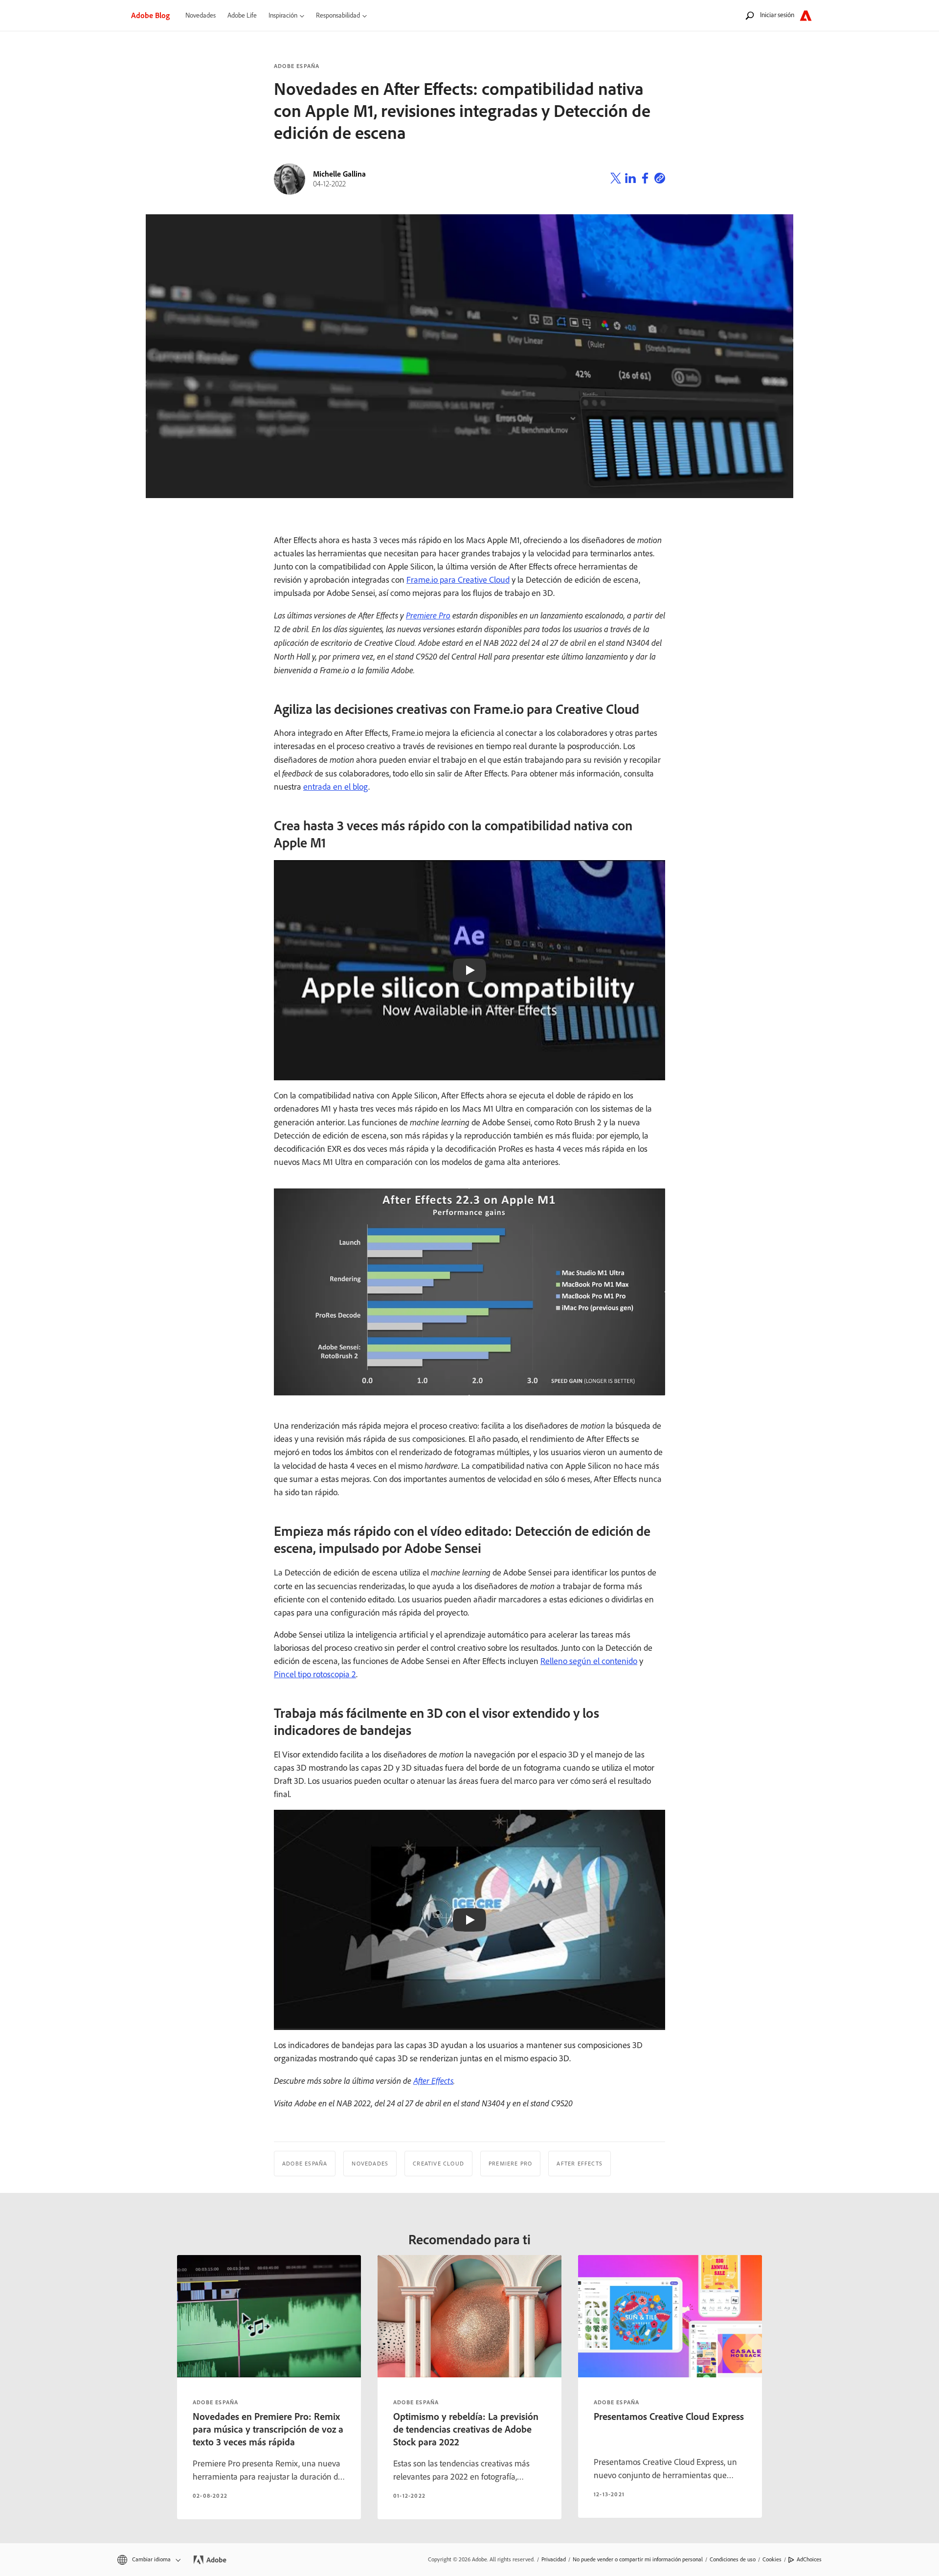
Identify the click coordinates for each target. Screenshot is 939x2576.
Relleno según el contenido (589, 1661)
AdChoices (809, 2559)
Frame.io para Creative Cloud (458, 580)
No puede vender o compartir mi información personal (638, 2559)
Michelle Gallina (339, 174)
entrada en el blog (336, 787)
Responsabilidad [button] (338, 15)
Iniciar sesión (777, 15)
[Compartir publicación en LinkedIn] (630, 180)
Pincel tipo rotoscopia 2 (315, 1674)
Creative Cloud (438, 2164)
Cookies (772, 2559)
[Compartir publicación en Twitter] (616, 180)
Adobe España (297, 66)
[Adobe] (806, 15)
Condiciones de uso (733, 2559)
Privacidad (554, 2559)
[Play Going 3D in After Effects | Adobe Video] (469, 1920)
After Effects (433, 2080)
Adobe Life (242, 15)
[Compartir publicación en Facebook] (645, 180)
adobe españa (215, 2402)
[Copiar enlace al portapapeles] (660, 180)
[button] (148, 2560)
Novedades (201, 15)
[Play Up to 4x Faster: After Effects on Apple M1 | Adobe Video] (469, 970)
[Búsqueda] (750, 15)
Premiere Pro (428, 615)
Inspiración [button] (283, 15)
